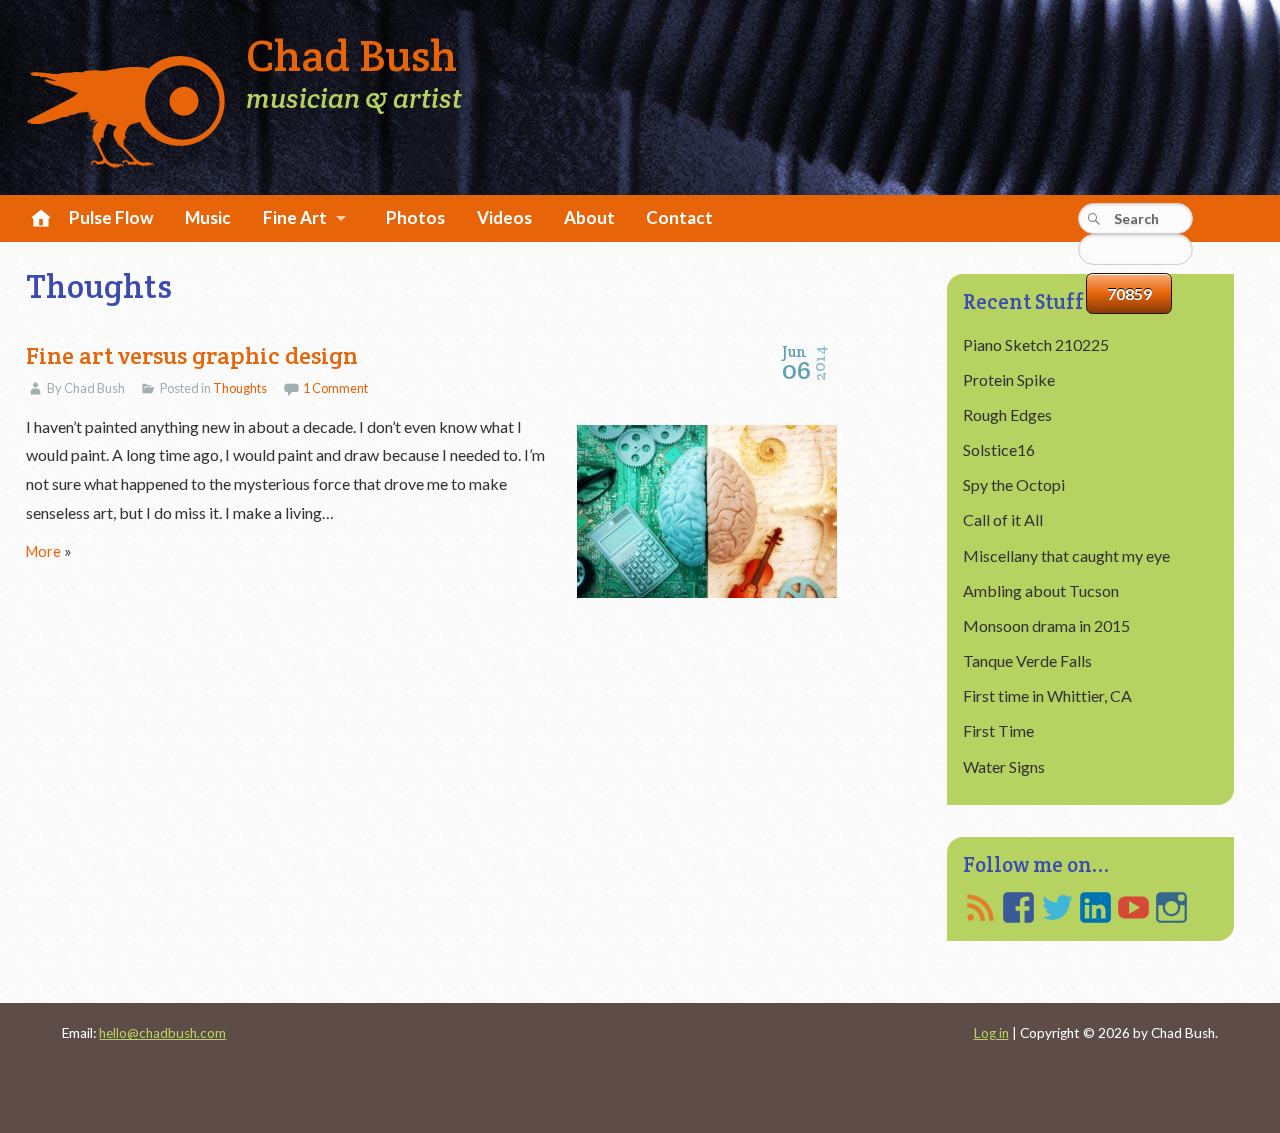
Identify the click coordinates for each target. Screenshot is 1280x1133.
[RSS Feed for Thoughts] (980, 907)
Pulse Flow (111, 217)
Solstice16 (999, 449)
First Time (998, 730)
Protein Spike (1009, 379)
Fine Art (295, 217)
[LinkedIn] (1095, 907)
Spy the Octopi (1014, 484)
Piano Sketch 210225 (1036, 344)
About (589, 217)
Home (38, 219)
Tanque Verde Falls (1027, 660)
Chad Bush (351, 56)
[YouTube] (1133, 907)
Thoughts (240, 388)
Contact (679, 217)
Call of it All (1003, 519)
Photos (415, 217)
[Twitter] (1057, 907)
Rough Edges (1007, 414)
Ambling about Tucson (1041, 590)
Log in (991, 1033)
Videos (504, 217)
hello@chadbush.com (162, 1033)
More (43, 551)
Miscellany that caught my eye (1066, 555)
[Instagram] (1171, 907)
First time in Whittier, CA (1047, 695)
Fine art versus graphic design (192, 355)
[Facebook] (1018, 907)
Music (208, 217)
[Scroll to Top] (1192, 1056)
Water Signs (1004, 766)
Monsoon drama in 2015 (1046, 625)
